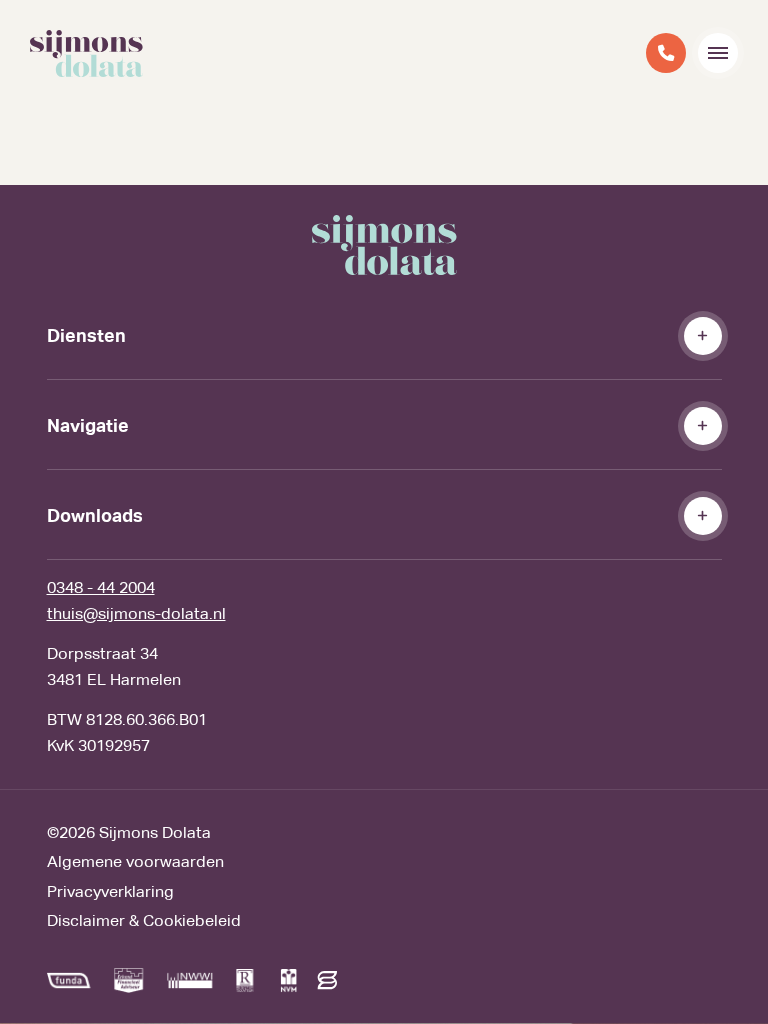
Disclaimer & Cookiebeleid (144, 920)
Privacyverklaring (110, 891)
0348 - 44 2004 (101, 587)
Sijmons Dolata (155, 832)
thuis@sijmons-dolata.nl (136, 613)
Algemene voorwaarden (135, 861)
